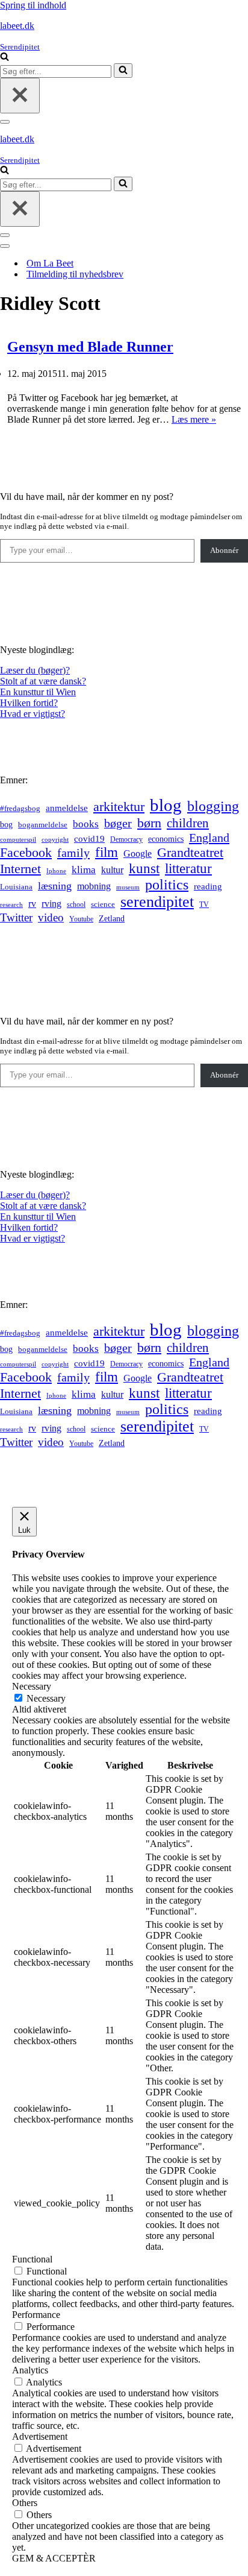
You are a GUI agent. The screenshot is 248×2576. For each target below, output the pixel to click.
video (51, 917)
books (86, 824)
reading (208, 886)
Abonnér (224, 550)
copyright (55, 840)
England (209, 838)
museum (128, 887)
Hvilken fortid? (29, 703)
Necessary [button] (32, 1686)
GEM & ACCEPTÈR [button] (54, 2558)
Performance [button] (36, 2315)
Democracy (126, 839)
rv (32, 904)
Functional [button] (32, 2259)
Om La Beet (50, 263)
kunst (144, 868)
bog (6, 824)
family (73, 853)
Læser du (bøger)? (35, 670)
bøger (118, 823)
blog (166, 805)
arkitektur (119, 807)
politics (167, 885)
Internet (20, 869)
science (103, 904)
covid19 (89, 839)
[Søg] (5, 58)
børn (149, 823)
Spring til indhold (33, 5)
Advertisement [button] (40, 2436)
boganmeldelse (43, 825)
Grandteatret (190, 852)
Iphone (56, 871)
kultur (112, 870)
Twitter (16, 917)
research (11, 904)
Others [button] (25, 2503)
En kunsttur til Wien (38, 692)
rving (51, 904)
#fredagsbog (20, 809)
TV (204, 904)
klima (84, 870)
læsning (55, 886)
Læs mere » (194, 419)
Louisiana (16, 887)
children (188, 823)
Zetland (112, 918)
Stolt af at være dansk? (43, 681)
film (107, 852)
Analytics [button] (30, 2370)
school (76, 905)
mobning (94, 886)
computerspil (18, 840)
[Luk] (20, 96)
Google (138, 854)
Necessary (46, 1698)
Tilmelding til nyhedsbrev (75, 274)
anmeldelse (67, 808)
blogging (213, 806)
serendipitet (157, 902)
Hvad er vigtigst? (33, 714)
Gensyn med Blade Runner (90, 347)
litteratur (188, 869)
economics (166, 839)
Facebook (26, 852)
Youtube (81, 919)
